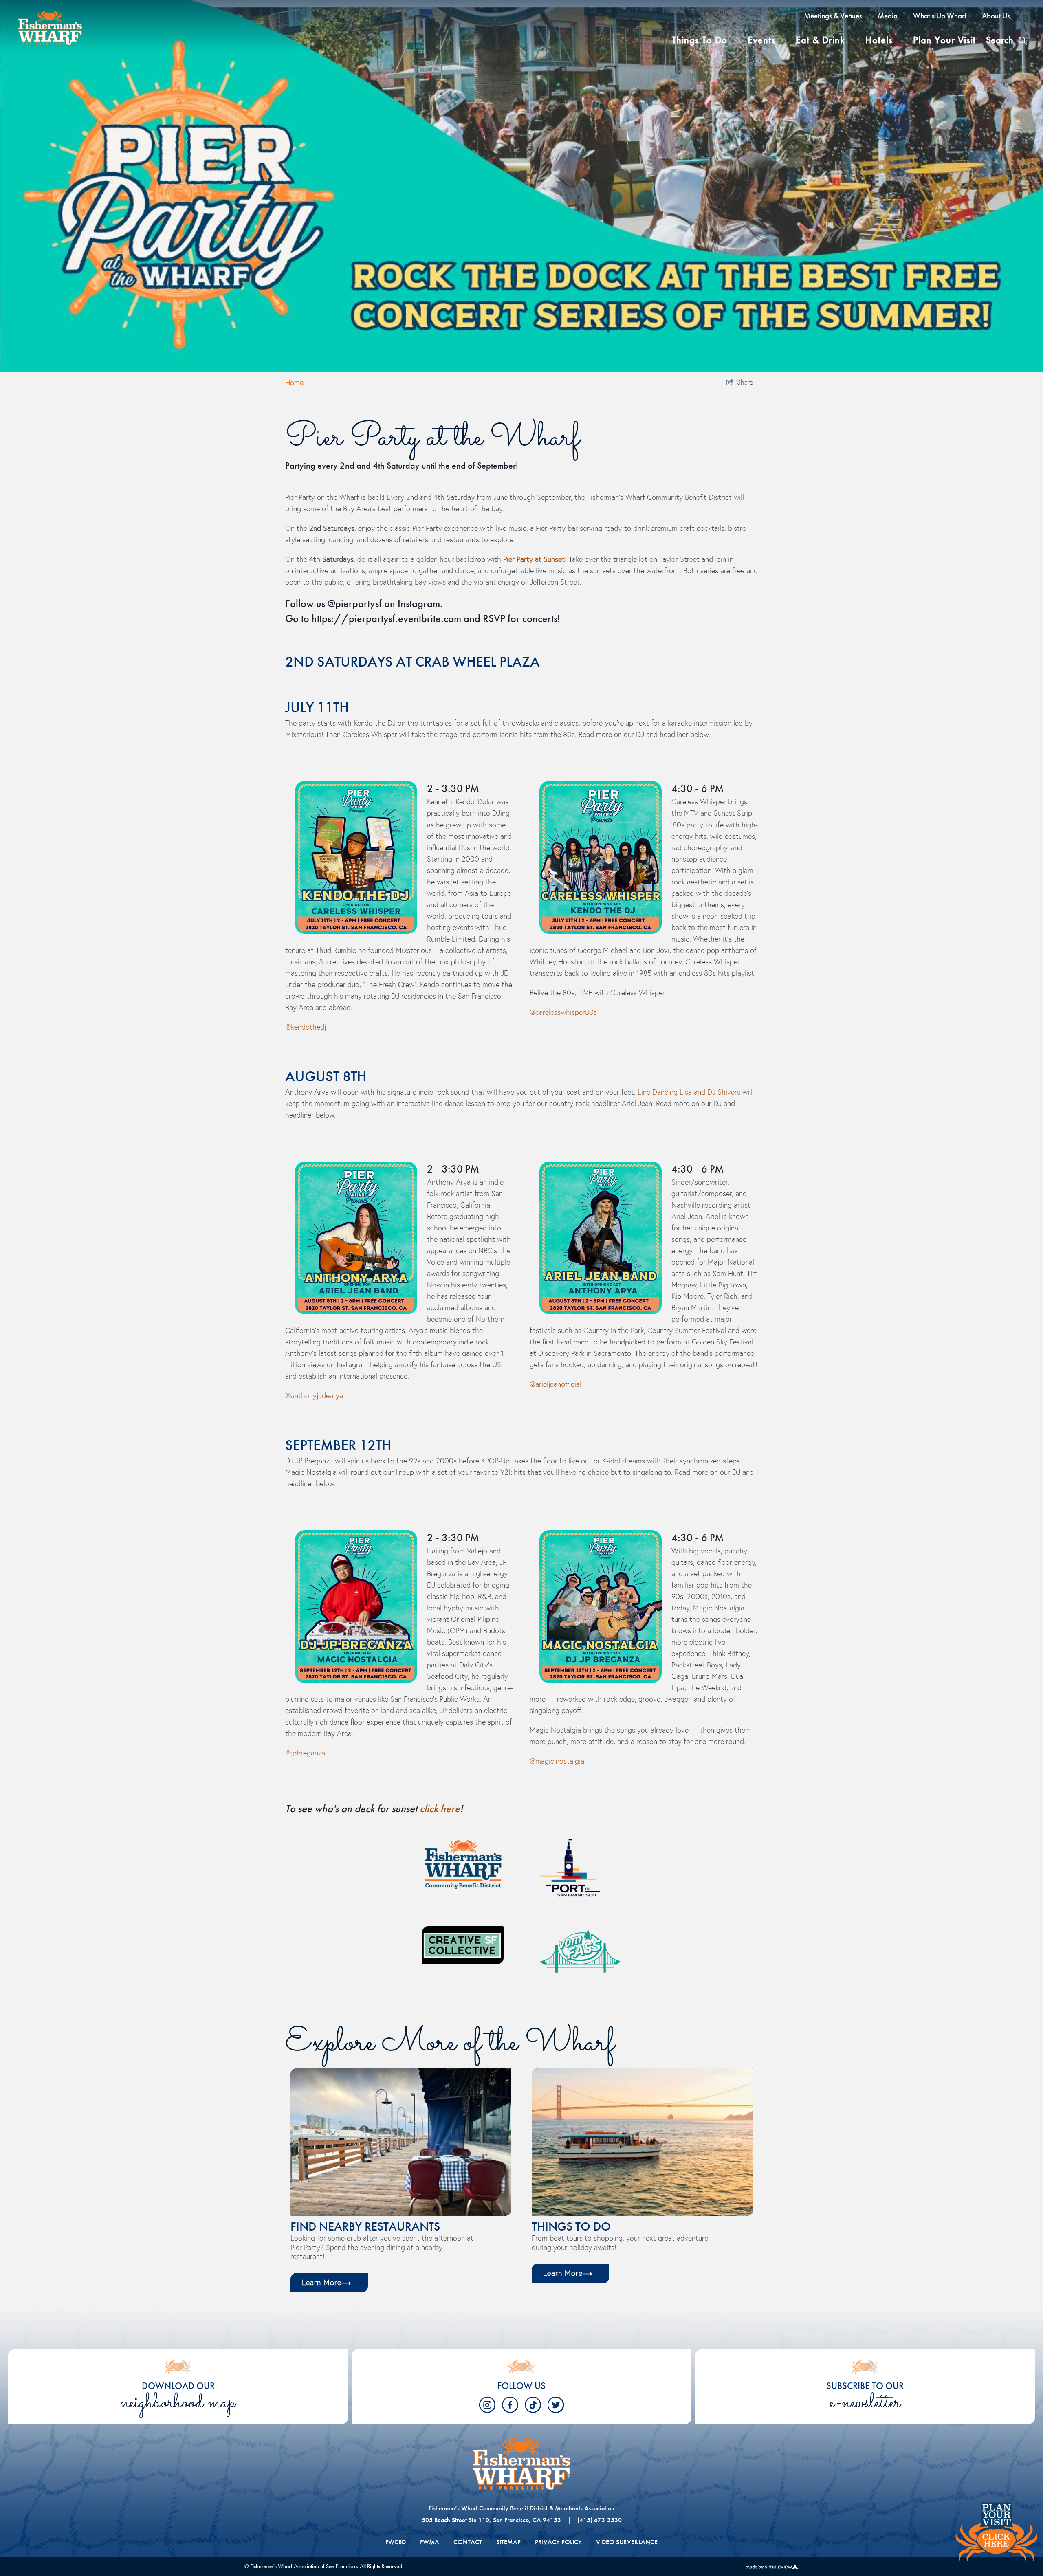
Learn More (322, 2282)
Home (294, 382)
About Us (996, 16)
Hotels (879, 40)
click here (440, 1808)
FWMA (430, 2542)
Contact (468, 2542)
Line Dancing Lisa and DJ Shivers (690, 1092)
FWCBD (396, 2542)
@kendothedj (306, 1027)
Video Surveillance (627, 2542)
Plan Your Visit (944, 40)
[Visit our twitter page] (556, 2405)
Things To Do (700, 40)
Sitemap (508, 2542)
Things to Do (571, 2226)
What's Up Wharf (940, 16)
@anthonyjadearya (314, 1396)
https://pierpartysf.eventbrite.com (386, 618)
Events (761, 40)
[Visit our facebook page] (510, 2405)
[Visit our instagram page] (487, 2405)
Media (888, 16)
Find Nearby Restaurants (365, 2226)
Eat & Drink (820, 40)
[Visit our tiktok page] (533, 2405)
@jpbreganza (305, 1753)
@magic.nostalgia (557, 1761)
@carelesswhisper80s (563, 1012)
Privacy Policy (558, 2542)
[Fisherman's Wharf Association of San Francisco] (53, 26)
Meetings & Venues (833, 16)
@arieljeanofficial (556, 1384)
